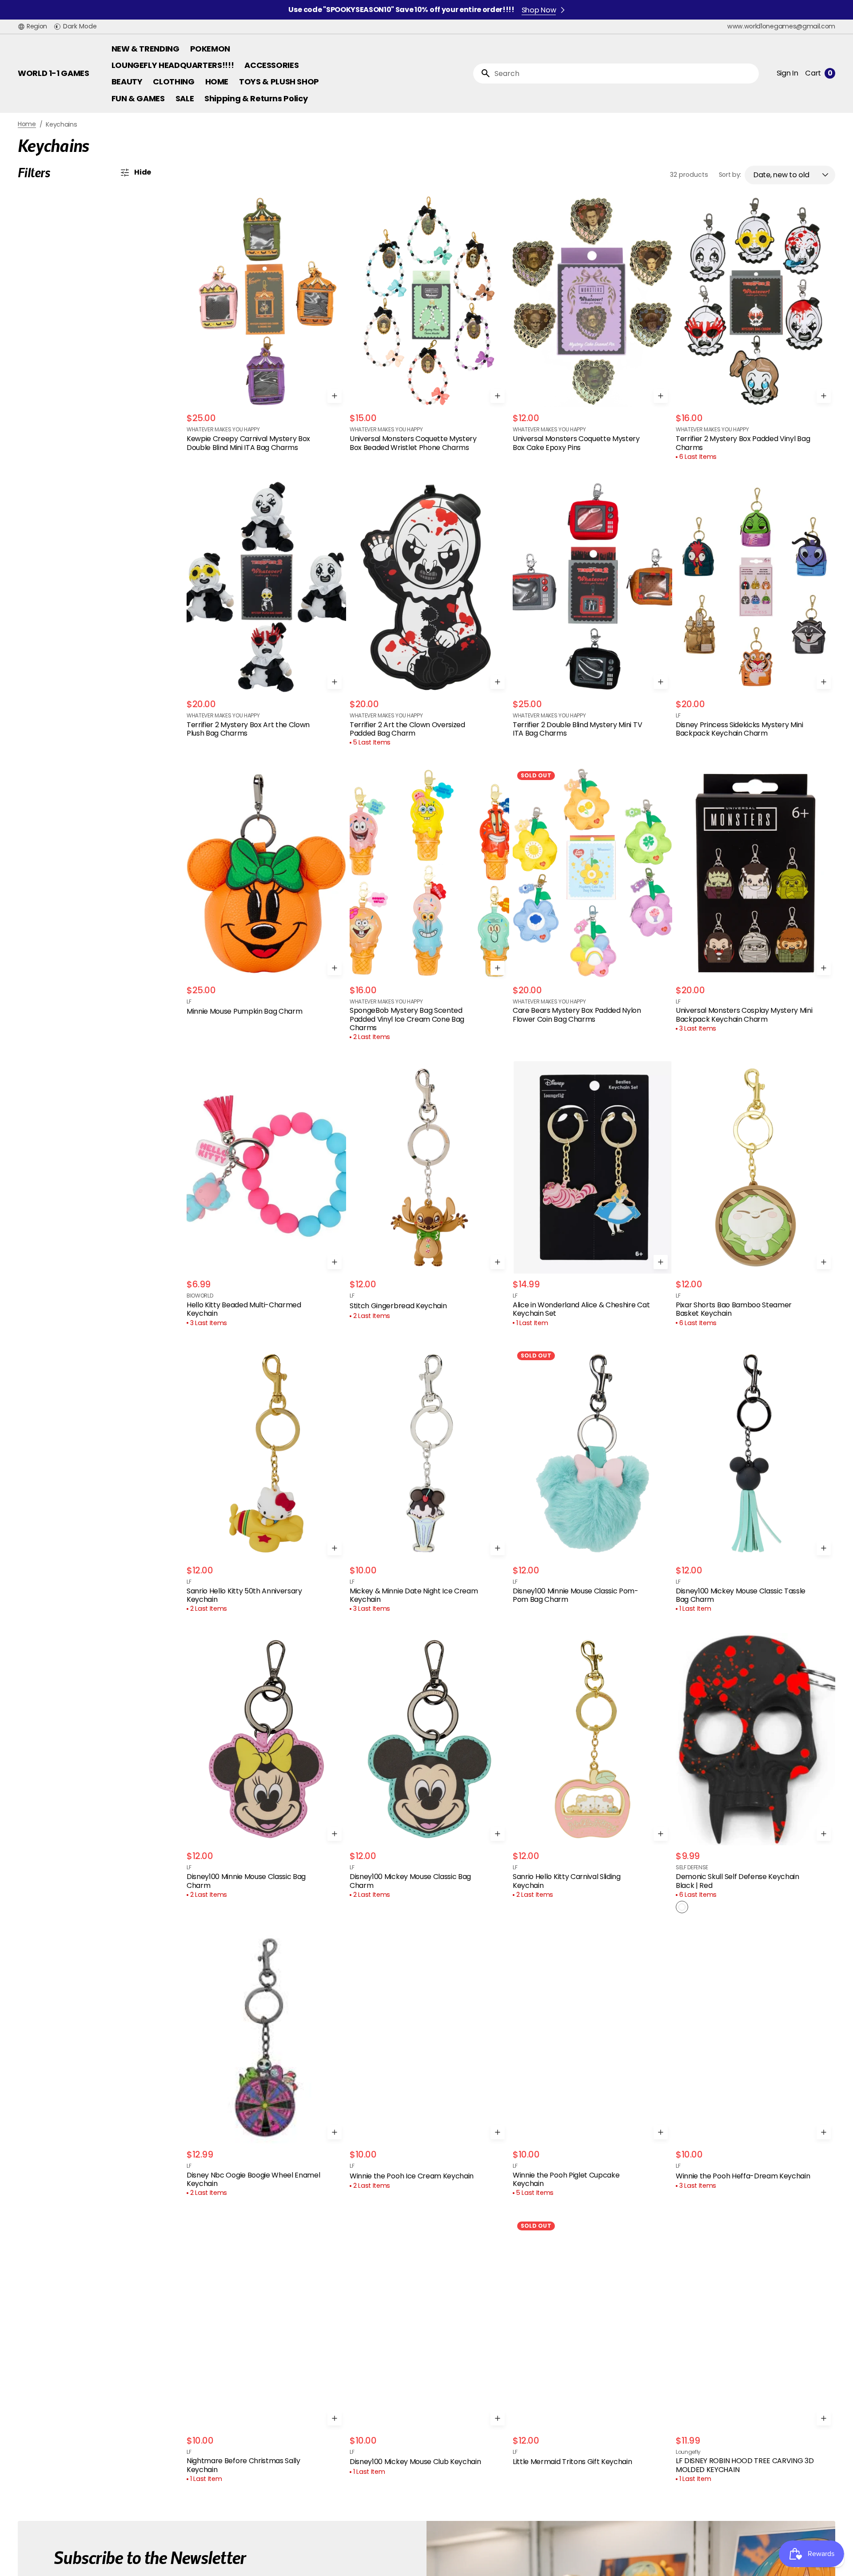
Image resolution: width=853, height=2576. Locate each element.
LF (678, 716)
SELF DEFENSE (692, 1867)
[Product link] (266, 324)
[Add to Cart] (335, 396)
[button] (32, 27)
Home (27, 124)
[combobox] (625, 74)
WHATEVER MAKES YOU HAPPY (223, 430)
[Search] (482, 73)
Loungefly (688, 2452)
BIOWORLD (200, 1296)
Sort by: (730, 175)
